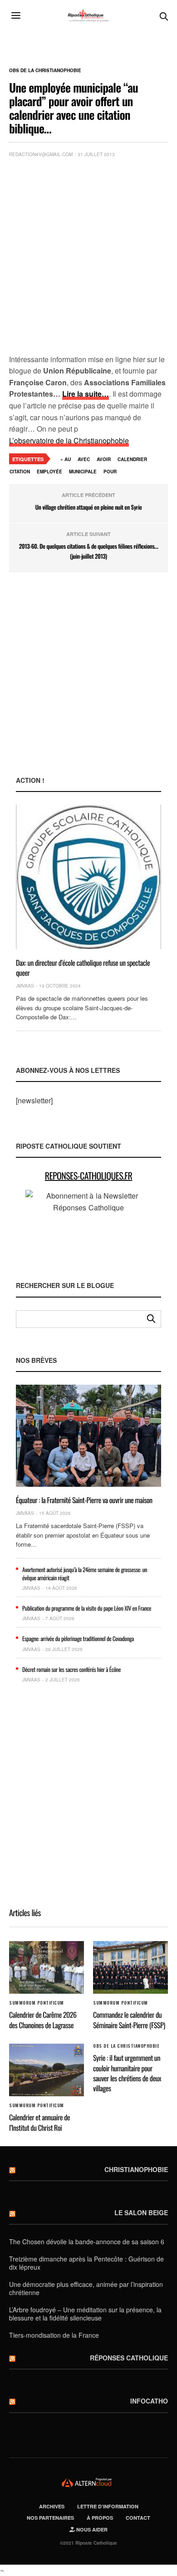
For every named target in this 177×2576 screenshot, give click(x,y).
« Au (66, 459)
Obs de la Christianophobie (45, 70)
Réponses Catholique (129, 2358)
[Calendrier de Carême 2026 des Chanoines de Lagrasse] (47, 1967)
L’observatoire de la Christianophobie (69, 440)
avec (84, 459)
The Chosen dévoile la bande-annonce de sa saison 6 (87, 2242)
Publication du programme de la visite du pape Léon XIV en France (87, 1608)
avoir (104, 459)
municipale (83, 472)
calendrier (132, 459)
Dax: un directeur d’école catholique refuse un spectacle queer (83, 968)
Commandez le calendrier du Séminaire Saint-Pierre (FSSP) (129, 2020)
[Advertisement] (88, 258)
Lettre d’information (108, 2506)
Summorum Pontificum (37, 2003)
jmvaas (25, 986)
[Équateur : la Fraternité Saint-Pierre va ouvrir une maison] (88, 1436)
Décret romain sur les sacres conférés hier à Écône (71, 1669)
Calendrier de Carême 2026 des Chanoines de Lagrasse (43, 2020)
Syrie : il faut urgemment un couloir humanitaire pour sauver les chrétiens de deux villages (127, 2073)
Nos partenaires (50, 2518)
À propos (100, 2518)
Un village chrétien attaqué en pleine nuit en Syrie (88, 507)
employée (49, 472)
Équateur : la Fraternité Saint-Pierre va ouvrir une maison (84, 1500)
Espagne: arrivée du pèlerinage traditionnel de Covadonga (78, 1638)
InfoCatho (149, 2401)
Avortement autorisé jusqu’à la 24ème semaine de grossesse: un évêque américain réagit (85, 1573)
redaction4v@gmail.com (41, 154)
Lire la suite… (86, 394)
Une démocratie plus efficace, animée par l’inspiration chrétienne (86, 2288)
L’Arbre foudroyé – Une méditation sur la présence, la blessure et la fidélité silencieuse (85, 2314)
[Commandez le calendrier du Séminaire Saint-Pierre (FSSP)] (130, 1967)
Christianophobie (136, 2169)
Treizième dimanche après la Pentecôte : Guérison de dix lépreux (86, 2263)
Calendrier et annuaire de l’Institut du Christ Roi (39, 2122)
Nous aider (91, 2529)
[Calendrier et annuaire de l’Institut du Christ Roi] (47, 2070)
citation (20, 472)
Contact (138, 2518)
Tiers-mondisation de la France (54, 2335)
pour (110, 472)
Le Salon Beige (141, 2212)
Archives (52, 2506)
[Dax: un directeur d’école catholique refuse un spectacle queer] (88, 877)
